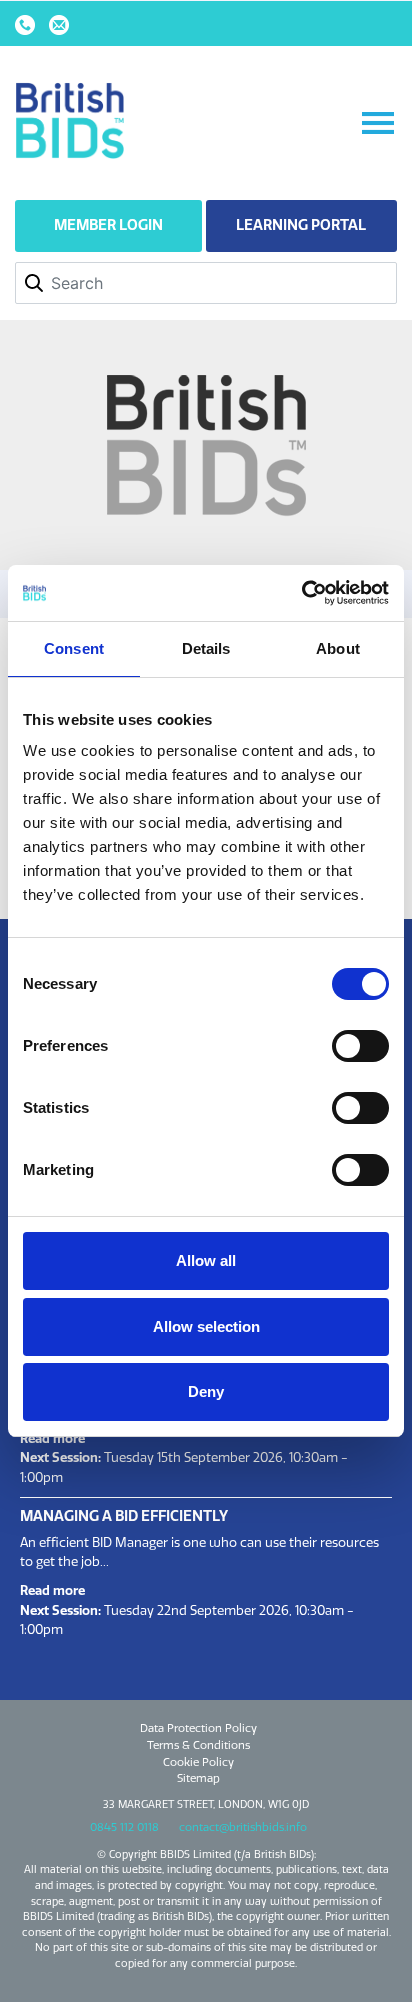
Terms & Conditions (198, 1745)
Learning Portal (301, 225)
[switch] (360, 1046)
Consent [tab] (74, 648)
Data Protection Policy (198, 1728)
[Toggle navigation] (378, 123)
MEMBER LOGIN (108, 225)
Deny (206, 1391)
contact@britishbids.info (243, 1827)
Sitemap (198, 1778)
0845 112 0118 (124, 1827)
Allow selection (206, 1326)
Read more (52, 1438)
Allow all (206, 1260)
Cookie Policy (198, 1762)
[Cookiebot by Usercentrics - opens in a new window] (301, 593)
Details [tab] (206, 648)
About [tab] (338, 648)
